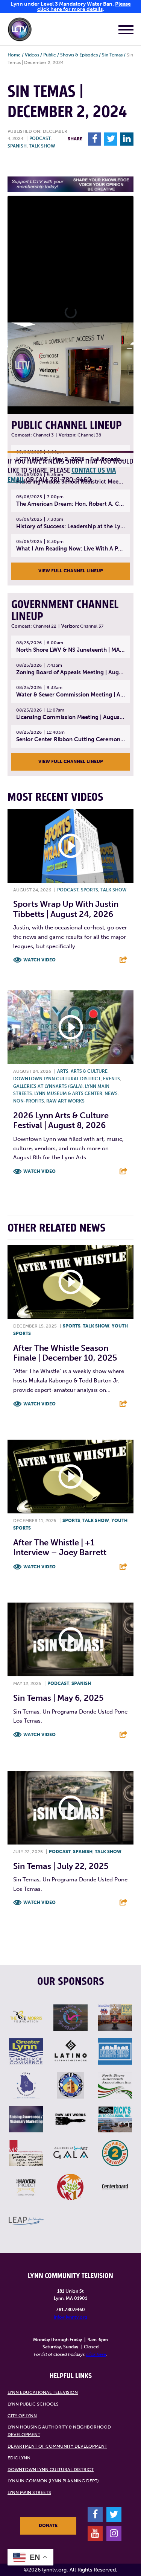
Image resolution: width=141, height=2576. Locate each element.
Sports (89, 890)
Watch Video (39, 960)
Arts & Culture (89, 1071)
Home (14, 55)
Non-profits (29, 1101)
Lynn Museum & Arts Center (68, 1093)
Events (111, 1079)
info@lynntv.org (70, 2317)
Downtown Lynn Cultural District (57, 1079)
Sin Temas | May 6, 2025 (58, 1698)
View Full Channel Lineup (71, 571)
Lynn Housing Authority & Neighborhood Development (59, 2431)
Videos (32, 55)
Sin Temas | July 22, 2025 (61, 1866)
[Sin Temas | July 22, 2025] (70, 1808)
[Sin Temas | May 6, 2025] (70, 1639)
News (111, 1093)
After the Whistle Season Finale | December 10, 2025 (65, 1353)
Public (50, 55)
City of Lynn (22, 2416)
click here (96, 2354)
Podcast (40, 138)
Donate (48, 2526)
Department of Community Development (57, 2446)
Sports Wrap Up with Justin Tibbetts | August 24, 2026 (66, 909)
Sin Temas (112, 55)
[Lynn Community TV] (20, 31)
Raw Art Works (65, 1101)
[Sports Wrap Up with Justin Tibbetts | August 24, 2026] (70, 846)
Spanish (17, 146)
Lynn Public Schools (33, 2404)
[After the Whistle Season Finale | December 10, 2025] (70, 1282)
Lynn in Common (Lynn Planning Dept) (53, 2481)
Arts (63, 1071)
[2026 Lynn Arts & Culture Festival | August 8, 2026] (70, 1027)
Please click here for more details (84, 7)
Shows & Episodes (79, 55)
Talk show (42, 146)
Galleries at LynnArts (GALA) (48, 1086)
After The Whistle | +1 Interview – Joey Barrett (60, 1547)
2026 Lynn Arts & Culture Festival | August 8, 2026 (61, 1120)
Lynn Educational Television (43, 2392)
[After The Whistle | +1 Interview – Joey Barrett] (70, 1477)
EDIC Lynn (19, 2458)
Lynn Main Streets (29, 2492)
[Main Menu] (126, 31)
